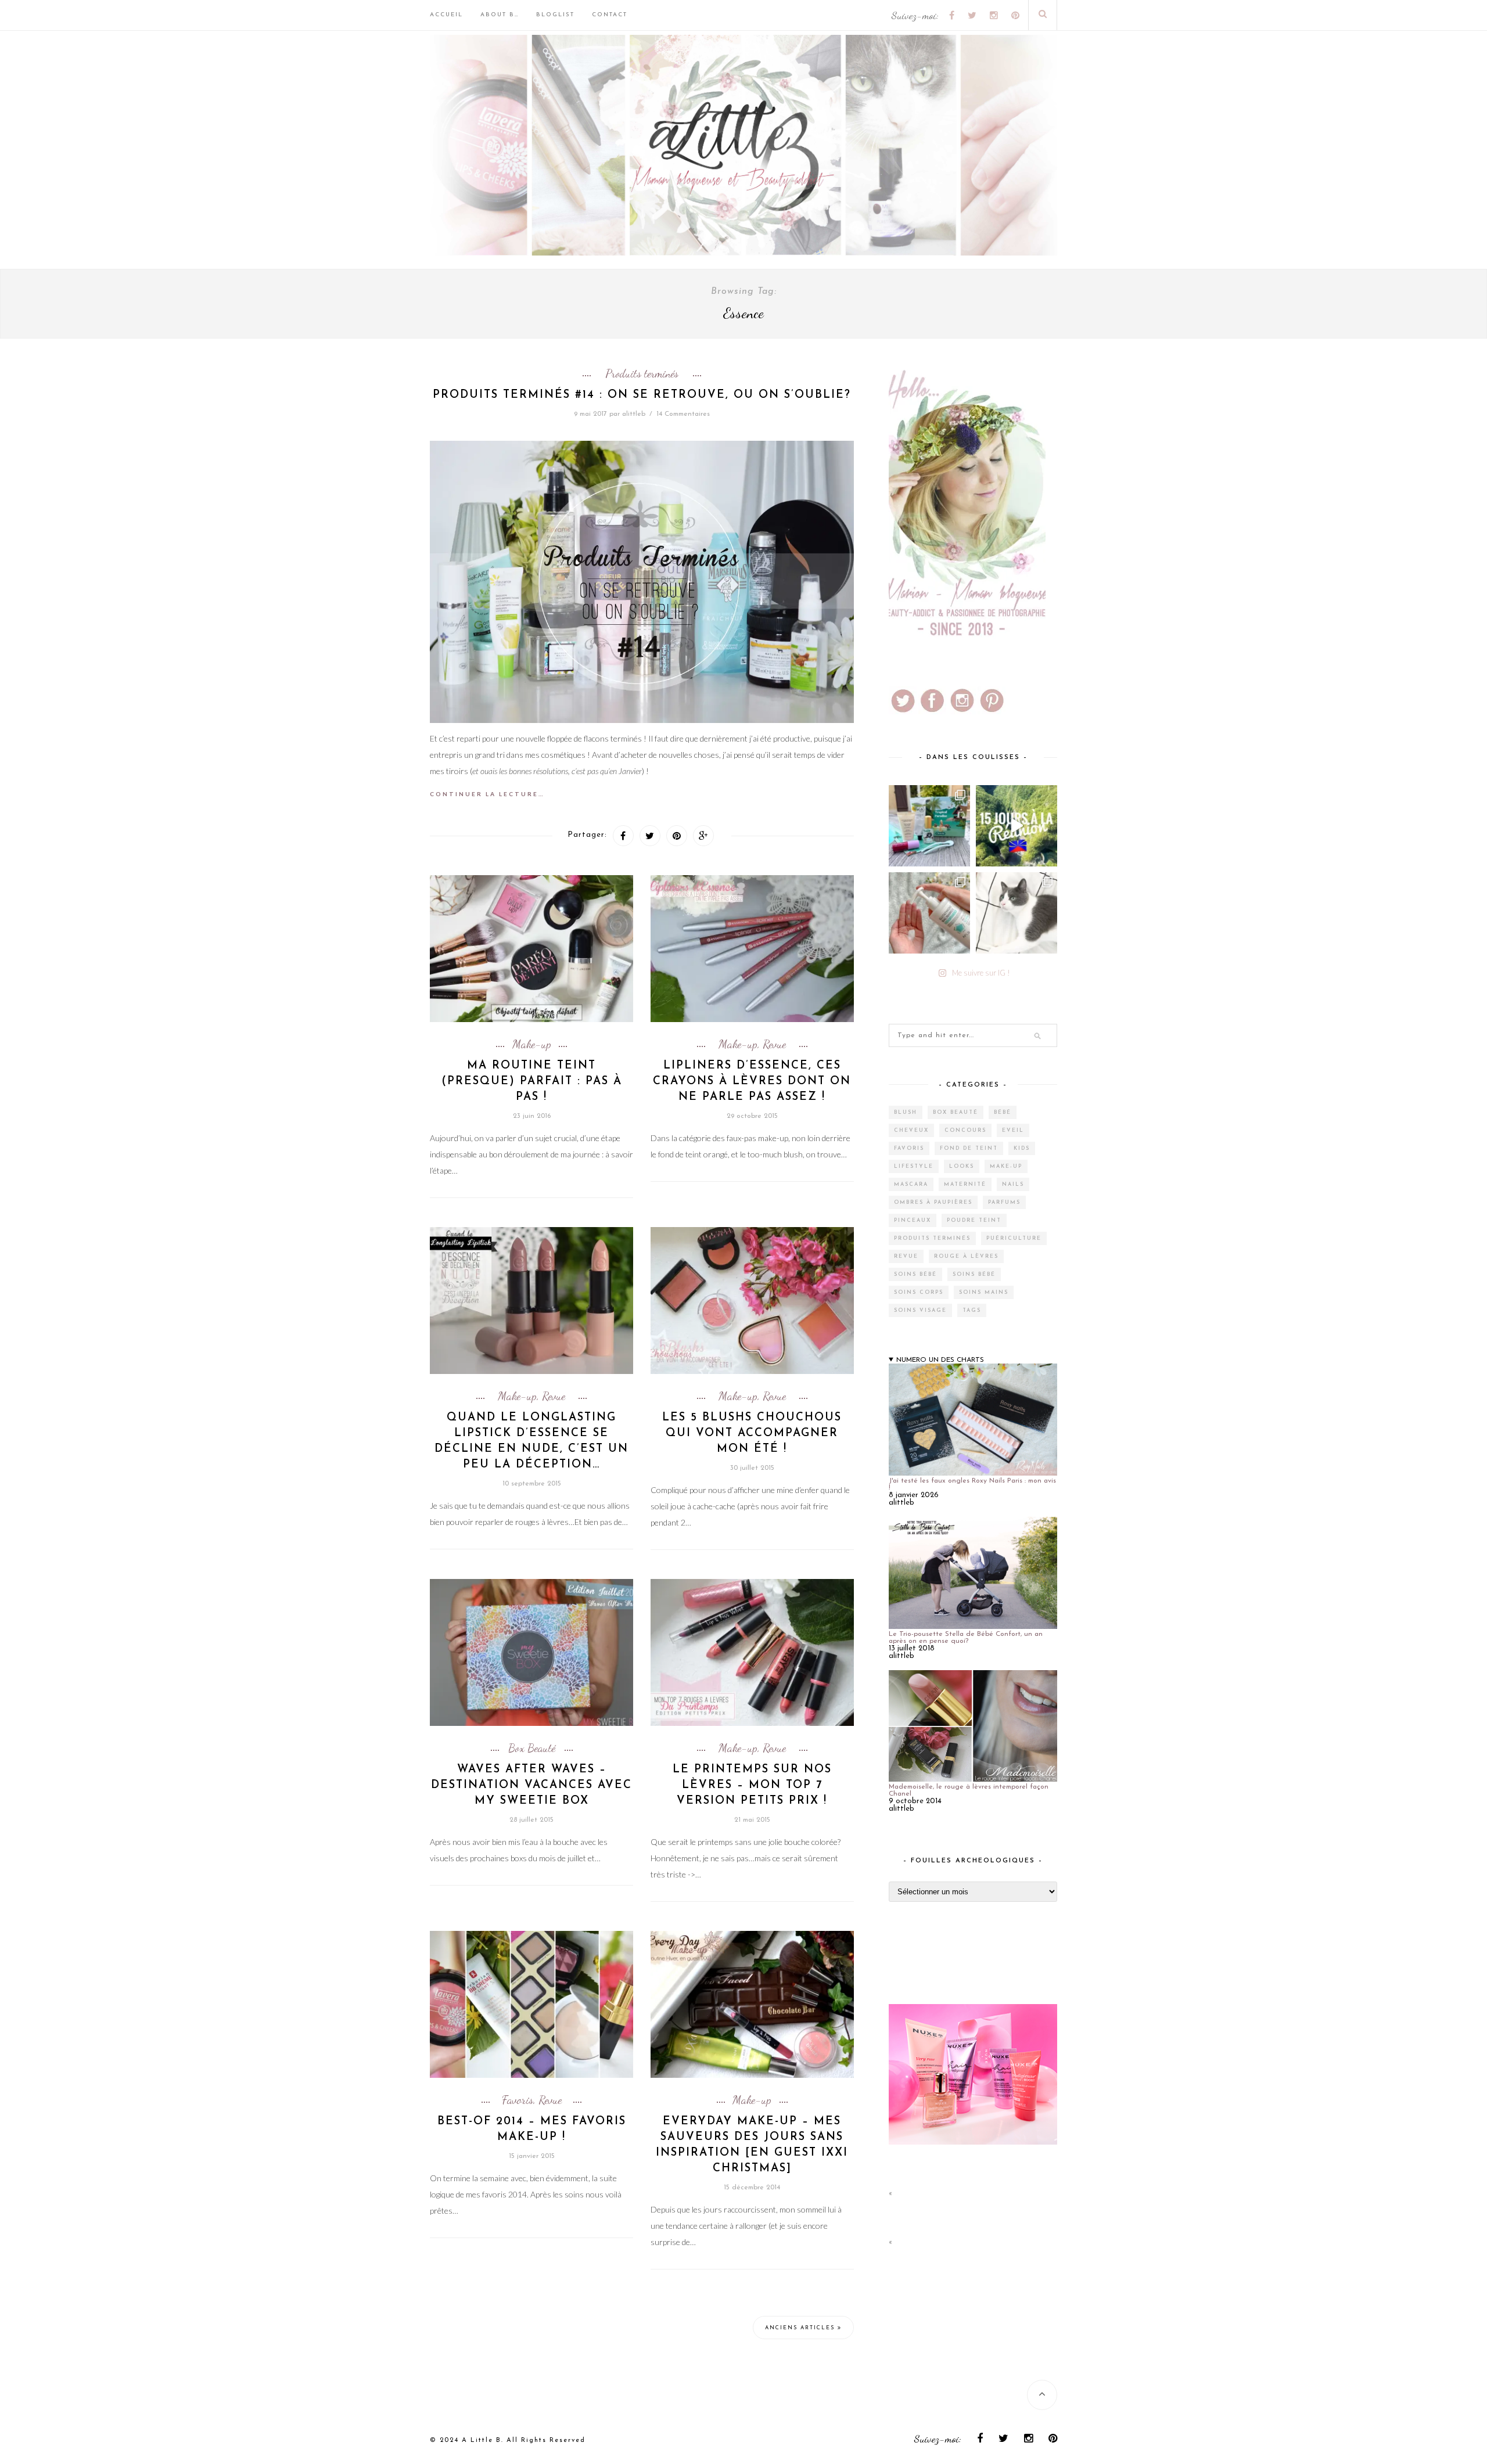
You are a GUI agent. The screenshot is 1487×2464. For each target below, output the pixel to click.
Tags (972, 1310)
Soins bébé (915, 1274)
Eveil (1013, 1130)
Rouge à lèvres (966, 1256)
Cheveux (911, 1130)
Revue (774, 1044)
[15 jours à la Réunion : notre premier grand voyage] (1017, 826)
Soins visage (920, 1310)
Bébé (1003, 1112)
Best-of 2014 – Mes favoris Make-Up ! (532, 2130)
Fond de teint (969, 1148)
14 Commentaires (683, 414)
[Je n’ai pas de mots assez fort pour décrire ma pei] (1017, 913)
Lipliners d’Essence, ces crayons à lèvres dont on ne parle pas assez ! (752, 1082)
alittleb (634, 414)
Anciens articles (801, 2328)
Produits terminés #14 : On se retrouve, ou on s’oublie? (642, 395)
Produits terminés (642, 373)
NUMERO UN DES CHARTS (940, 1360)
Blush (906, 1112)
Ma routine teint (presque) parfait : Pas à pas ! (532, 1082)
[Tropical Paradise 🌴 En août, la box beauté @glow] (929, 826)
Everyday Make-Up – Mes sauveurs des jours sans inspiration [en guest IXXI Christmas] (752, 2145)
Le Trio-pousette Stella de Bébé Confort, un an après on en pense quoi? (966, 1638)
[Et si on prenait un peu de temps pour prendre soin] (929, 913)
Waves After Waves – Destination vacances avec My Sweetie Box (531, 1785)
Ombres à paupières (933, 1202)
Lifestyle (914, 1166)
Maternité (965, 1184)
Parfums (1004, 1202)
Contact (610, 15)
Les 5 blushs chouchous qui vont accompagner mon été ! (752, 1434)
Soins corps (919, 1292)
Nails (1013, 1184)
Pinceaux (913, 1220)
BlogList (555, 15)
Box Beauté (532, 1748)
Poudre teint (974, 1220)
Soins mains (984, 1292)
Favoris (518, 2100)
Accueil (446, 15)
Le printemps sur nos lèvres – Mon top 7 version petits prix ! (752, 1785)
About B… (500, 15)
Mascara (911, 1184)
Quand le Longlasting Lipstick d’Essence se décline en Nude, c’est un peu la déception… (531, 1441)
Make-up (532, 1044)
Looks (962, 1166)
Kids (1022, 1148)
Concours (965, 1130)
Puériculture (1014, 1238)
